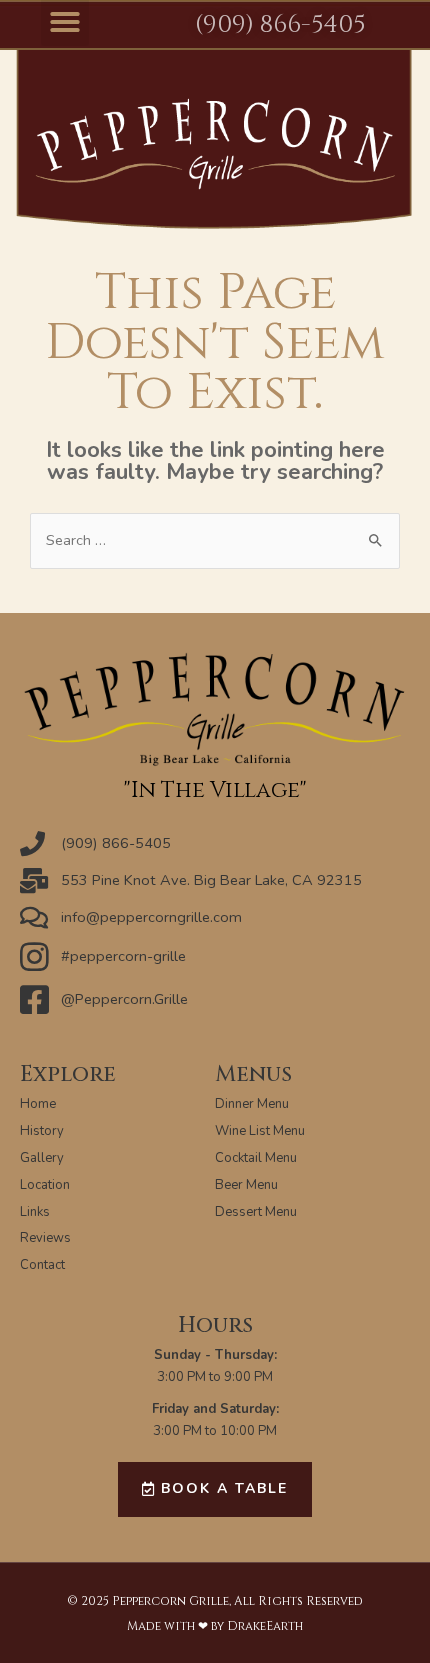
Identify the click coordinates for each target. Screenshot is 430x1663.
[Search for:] (215, 540)
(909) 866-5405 (280, 24)
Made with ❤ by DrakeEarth (215, 1626)
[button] (215, 1489)
